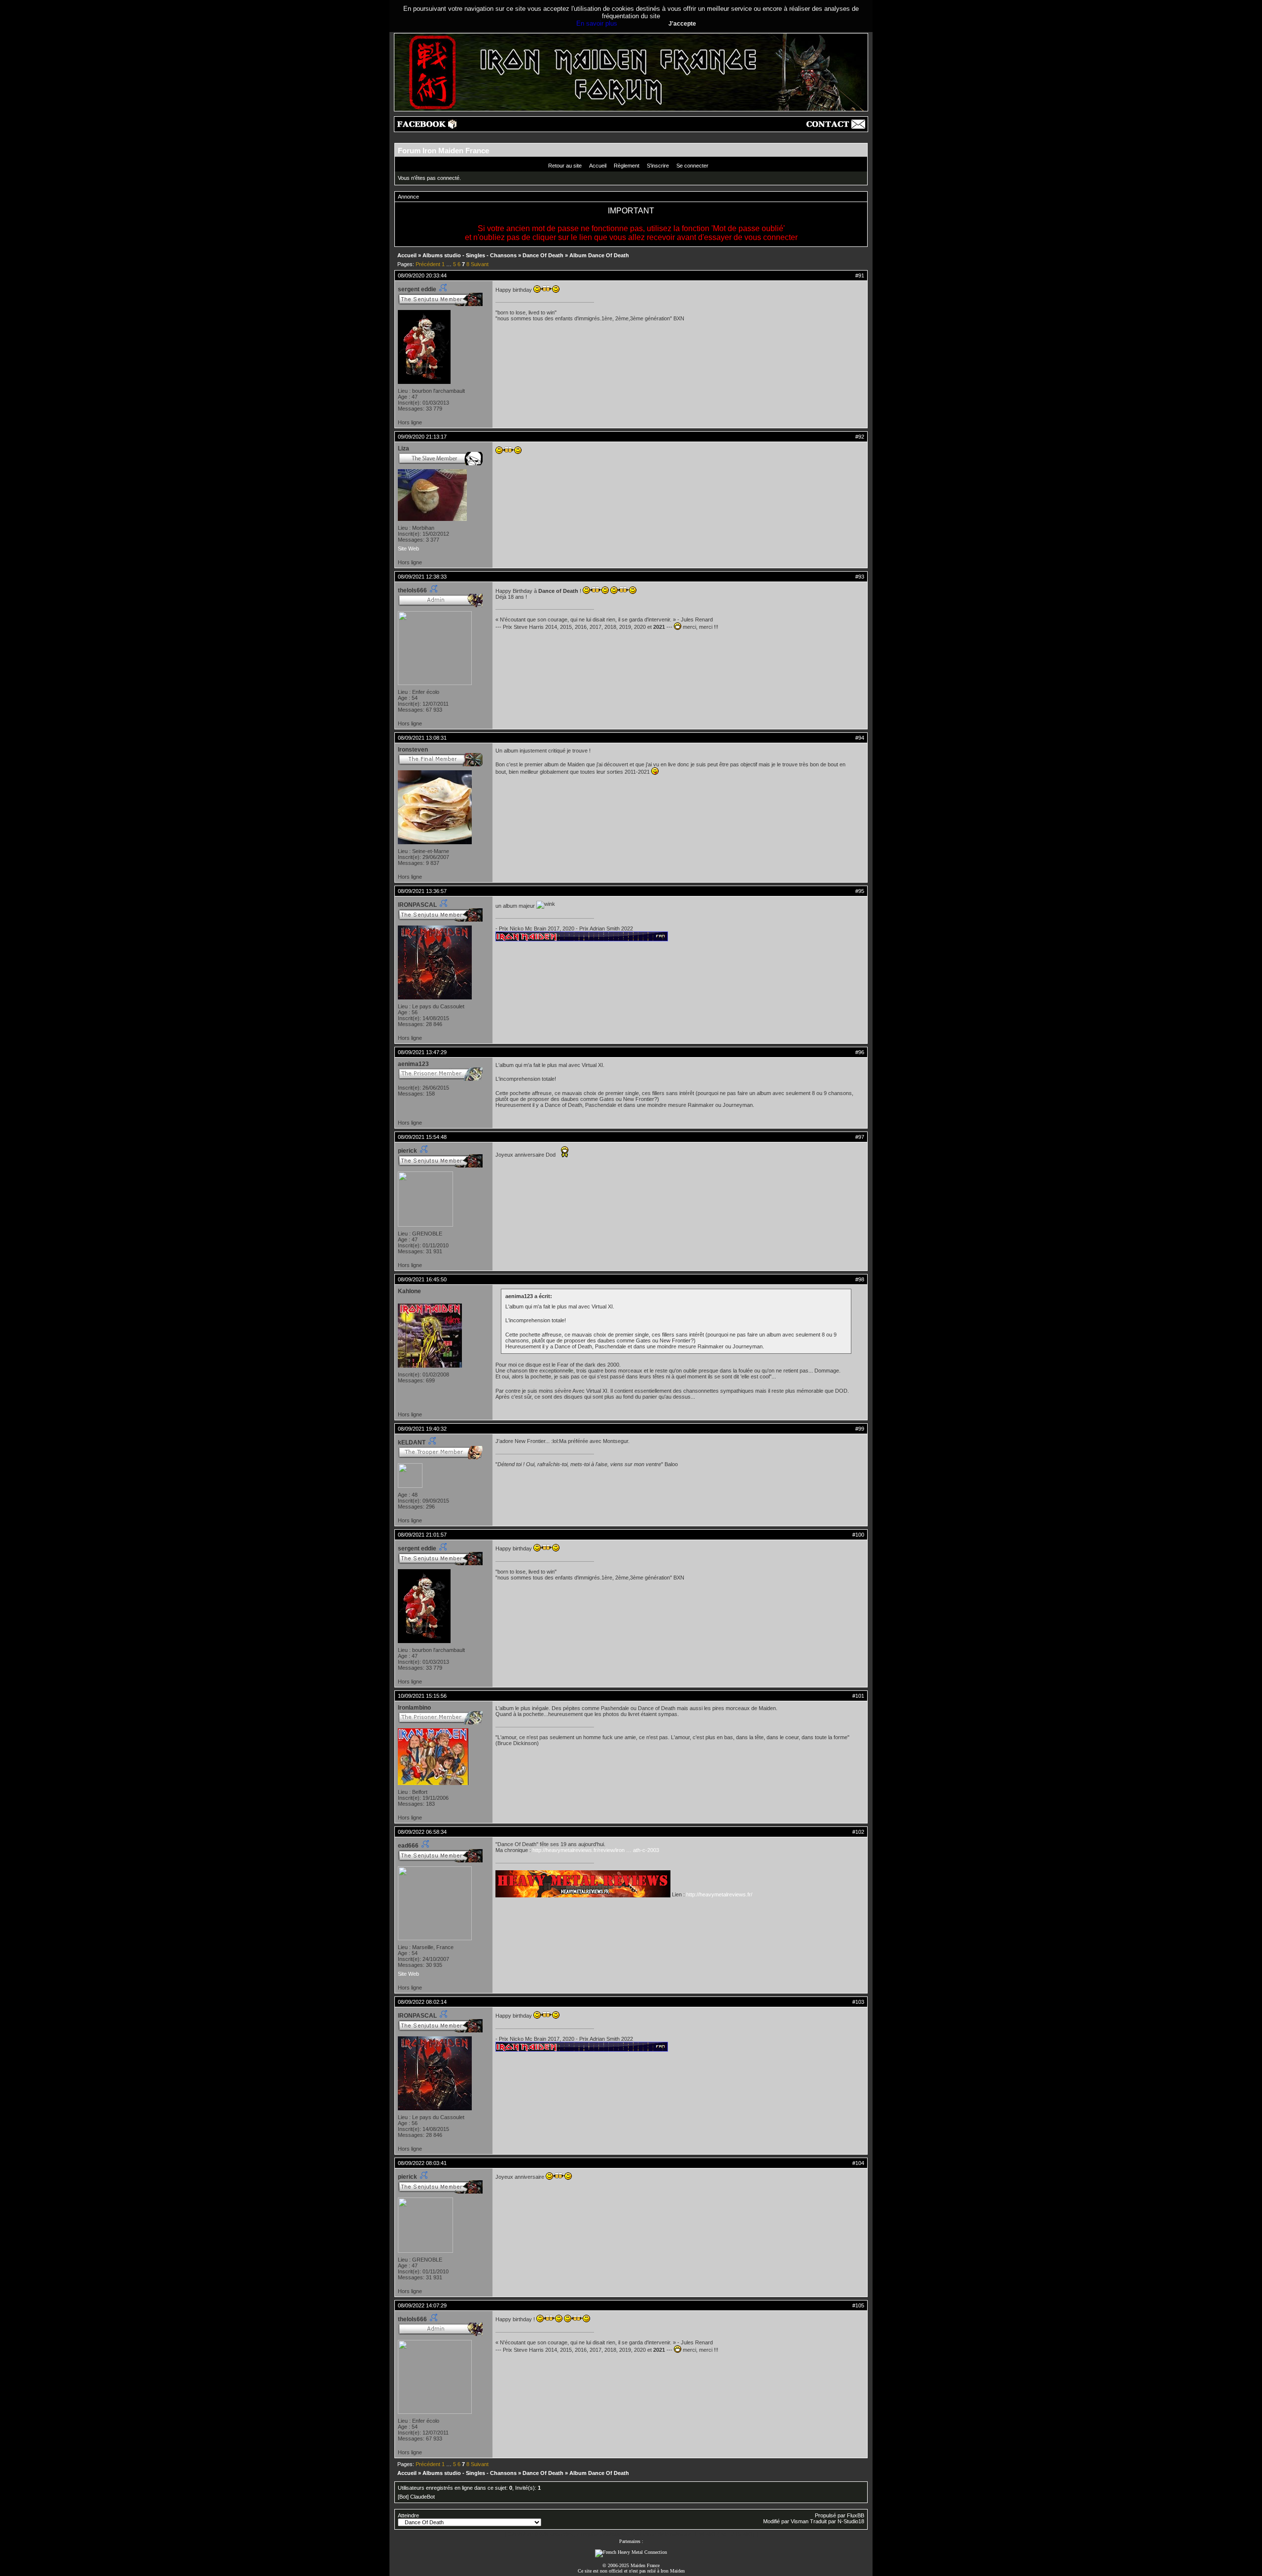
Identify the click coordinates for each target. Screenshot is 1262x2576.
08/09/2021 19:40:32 (422, 1429)
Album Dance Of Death (599, 255)
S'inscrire (658, 166)
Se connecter (692, 166)
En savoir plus (597, 23)
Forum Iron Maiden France (443, 151)
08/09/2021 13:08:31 (422, 738)
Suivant (480, 264)
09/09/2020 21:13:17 (422, 437)
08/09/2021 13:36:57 (422, 891)
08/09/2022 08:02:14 (422, 2002)
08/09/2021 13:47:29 (422, 1052)
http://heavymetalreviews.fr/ (719, 1894)
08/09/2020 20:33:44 (422, 275)
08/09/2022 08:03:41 (422, 2163)
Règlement (627, 166)
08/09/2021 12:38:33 (422, 577)
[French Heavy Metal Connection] (631, 2552)
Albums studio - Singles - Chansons (470, 255)
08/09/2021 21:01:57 (422, 1535)
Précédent (428, 264)
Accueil (598, 166)
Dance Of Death (543, 255)
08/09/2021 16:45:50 (422, 1279)
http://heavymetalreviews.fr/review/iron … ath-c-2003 (596, 1850)
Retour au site (565, 166)
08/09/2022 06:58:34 (422, 1832)
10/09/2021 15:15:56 (422, 1696)
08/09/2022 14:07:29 (422, 2305)
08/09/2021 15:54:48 (422, 1137)
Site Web (408, 549)
